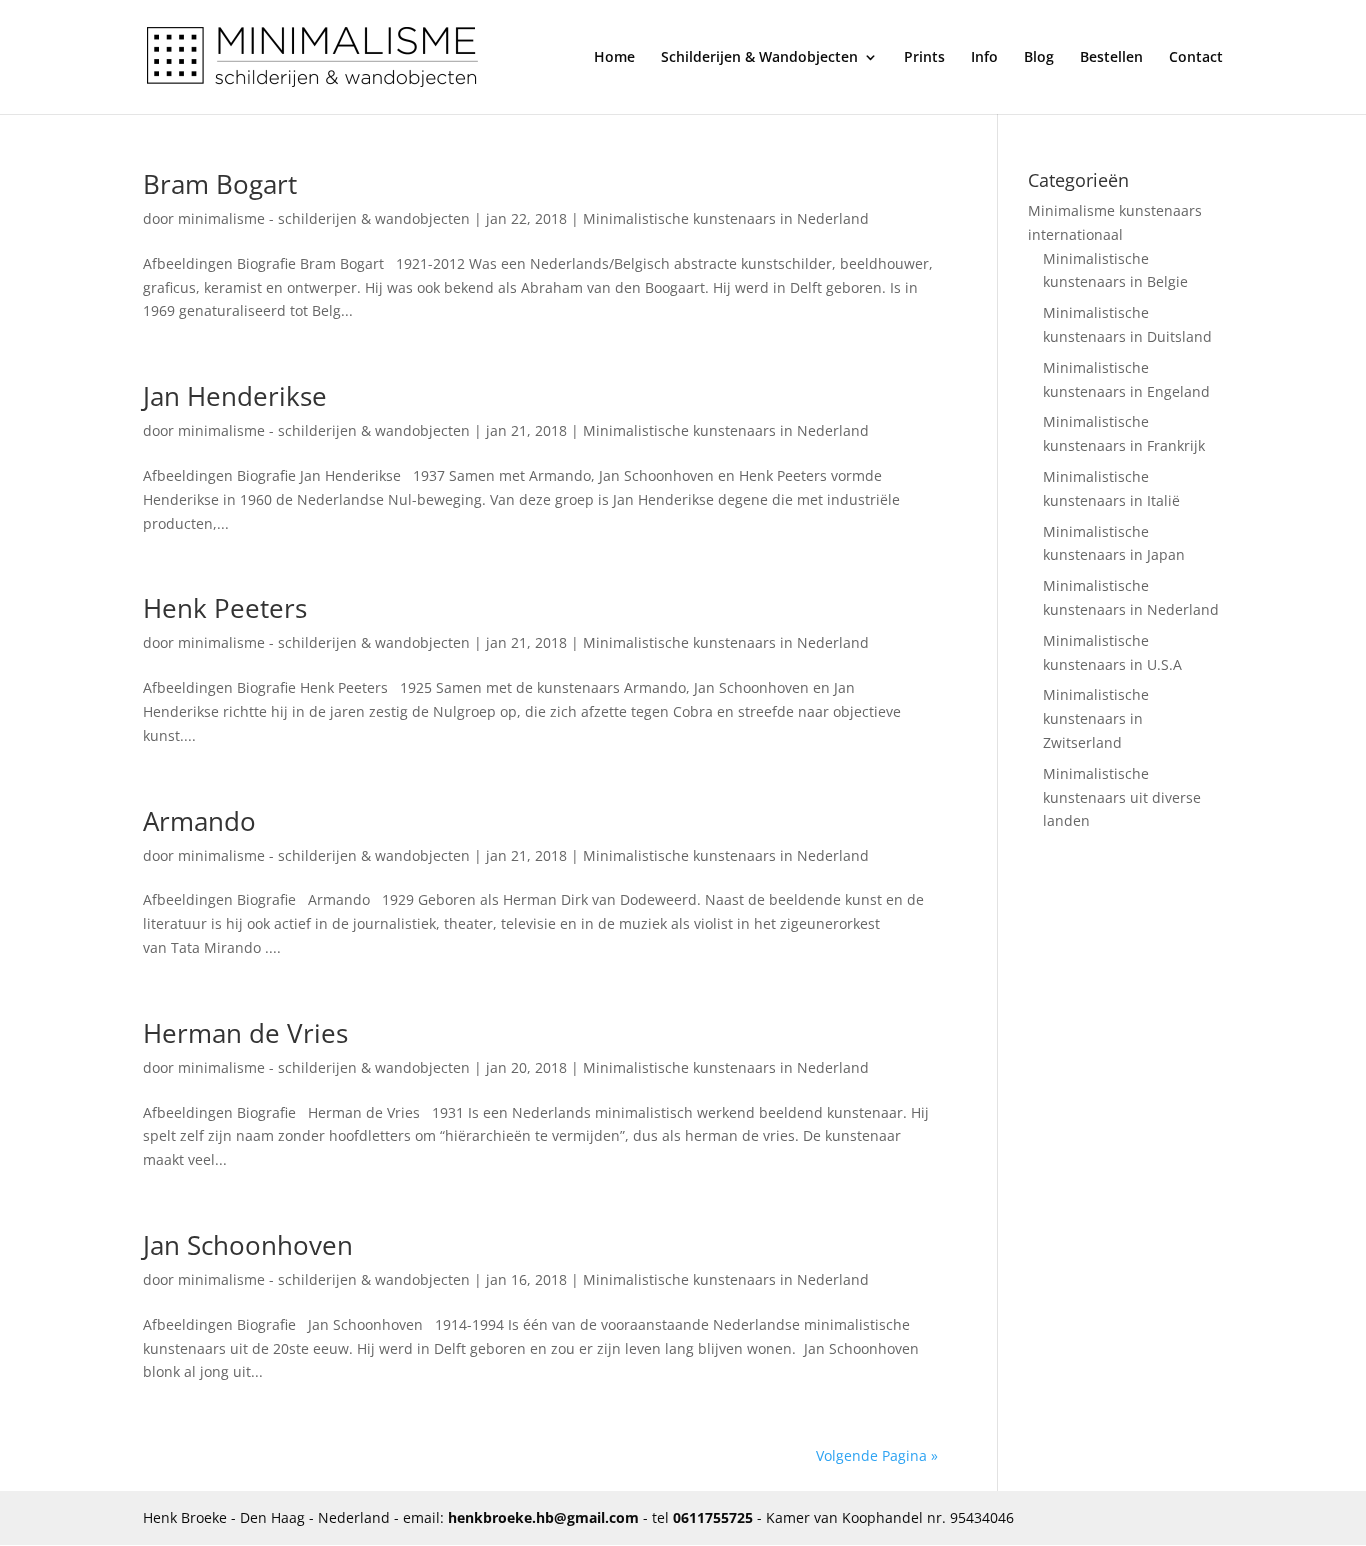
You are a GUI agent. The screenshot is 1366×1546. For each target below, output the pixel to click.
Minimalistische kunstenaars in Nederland (726, 218)
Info (984, 58)
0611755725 (713, 1517)
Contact (1196, 58)
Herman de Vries (245, 1033)
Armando (199, 821)
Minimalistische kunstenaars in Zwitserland (1096, 718)
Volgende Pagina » (877, 1455)
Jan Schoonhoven (248, 1245)
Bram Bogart (220, 184)
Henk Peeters (225, 608)
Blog (1039, 58)
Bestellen (1111, 58)
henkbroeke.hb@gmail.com (543, 1517)
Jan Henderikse (235, 396)
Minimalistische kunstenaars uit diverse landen (1122, 797)
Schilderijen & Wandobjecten (759, 58)
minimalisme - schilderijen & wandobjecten (324, 218)
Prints (924, 58)
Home (614, 58)
